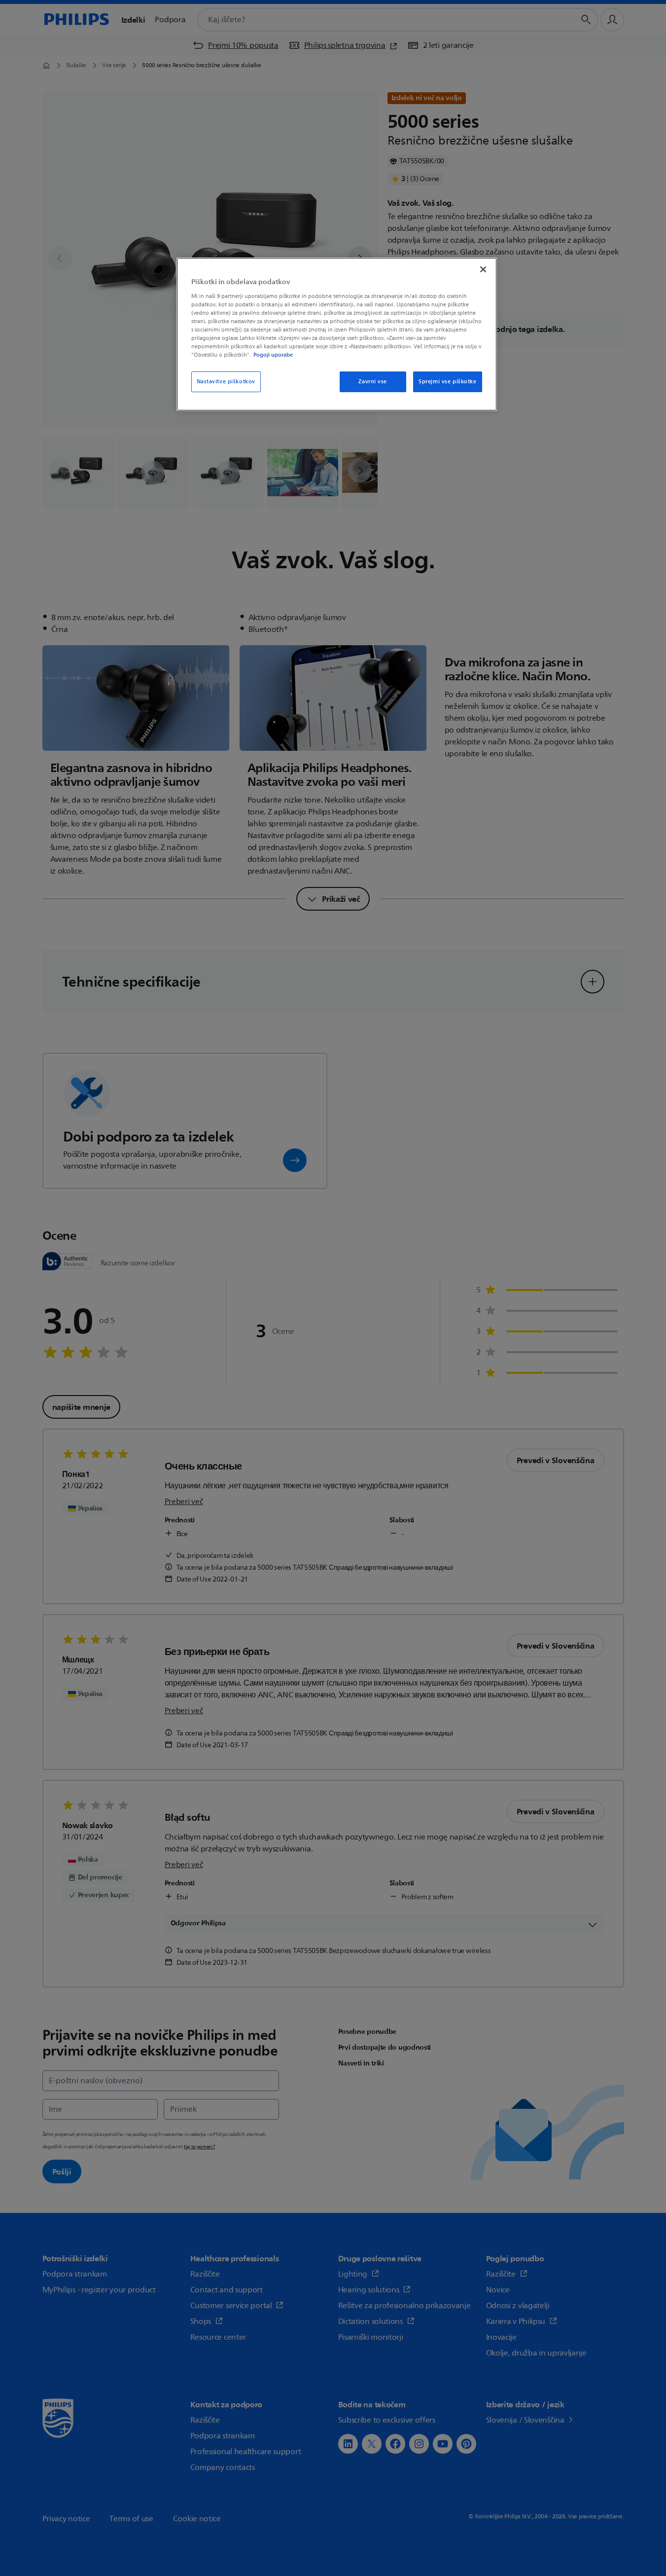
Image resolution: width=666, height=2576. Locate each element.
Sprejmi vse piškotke (447, 382)
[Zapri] (483, 269)
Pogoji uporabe (273, 355)
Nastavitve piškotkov (226, 382)
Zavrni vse (373, 382)
